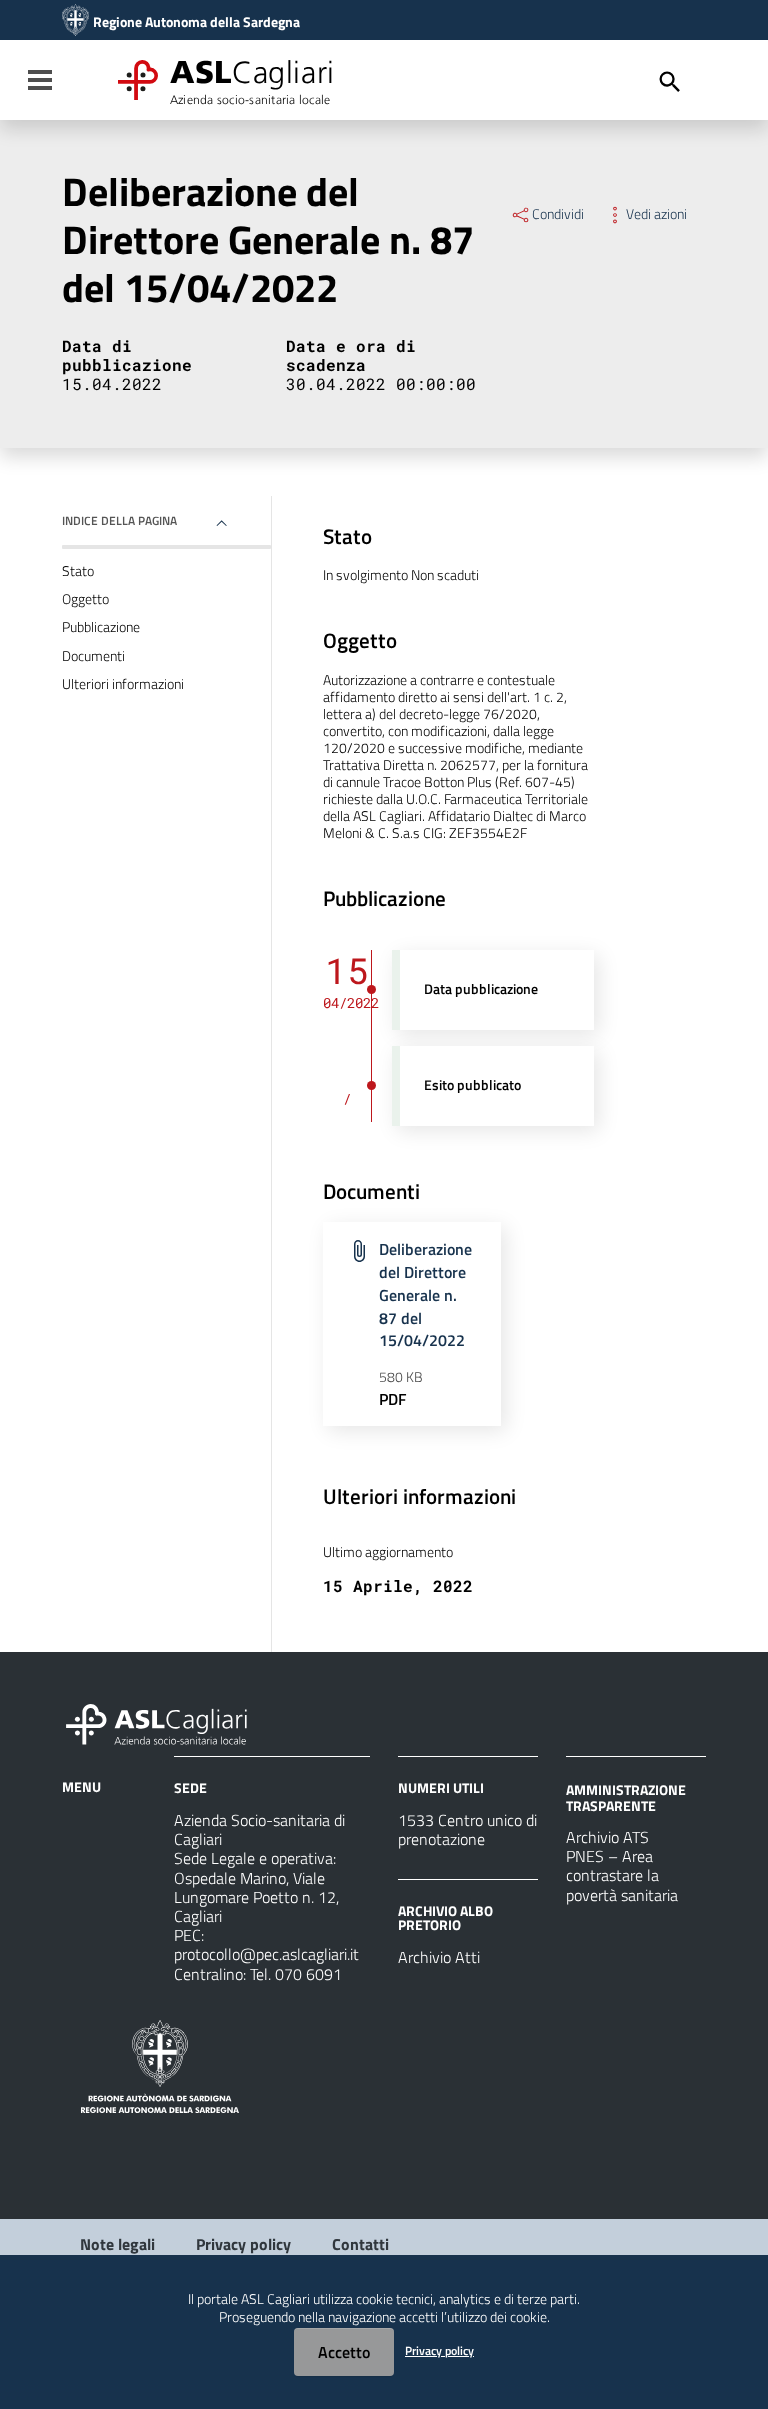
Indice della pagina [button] (119, 520)
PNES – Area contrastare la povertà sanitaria (622, 1875)
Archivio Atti (439, 1957)
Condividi (558, 214)
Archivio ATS (607, 1837)
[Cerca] (670, 82)
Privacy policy (243, 2244)
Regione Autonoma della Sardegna (196, 22)
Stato (78, 571)
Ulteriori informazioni (123, 684)
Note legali (117, 2244)
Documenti (93, 656)
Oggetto (85, 599)
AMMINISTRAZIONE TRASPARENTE (626, 1797)
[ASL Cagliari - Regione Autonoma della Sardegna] (166, 1722)
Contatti (360, 2244)
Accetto (344, 2352)
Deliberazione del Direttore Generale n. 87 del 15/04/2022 (425, 1294)
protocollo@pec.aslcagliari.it (266, 1954)
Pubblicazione (101, 627)
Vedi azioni (656, 214)
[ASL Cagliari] (75, 22)
